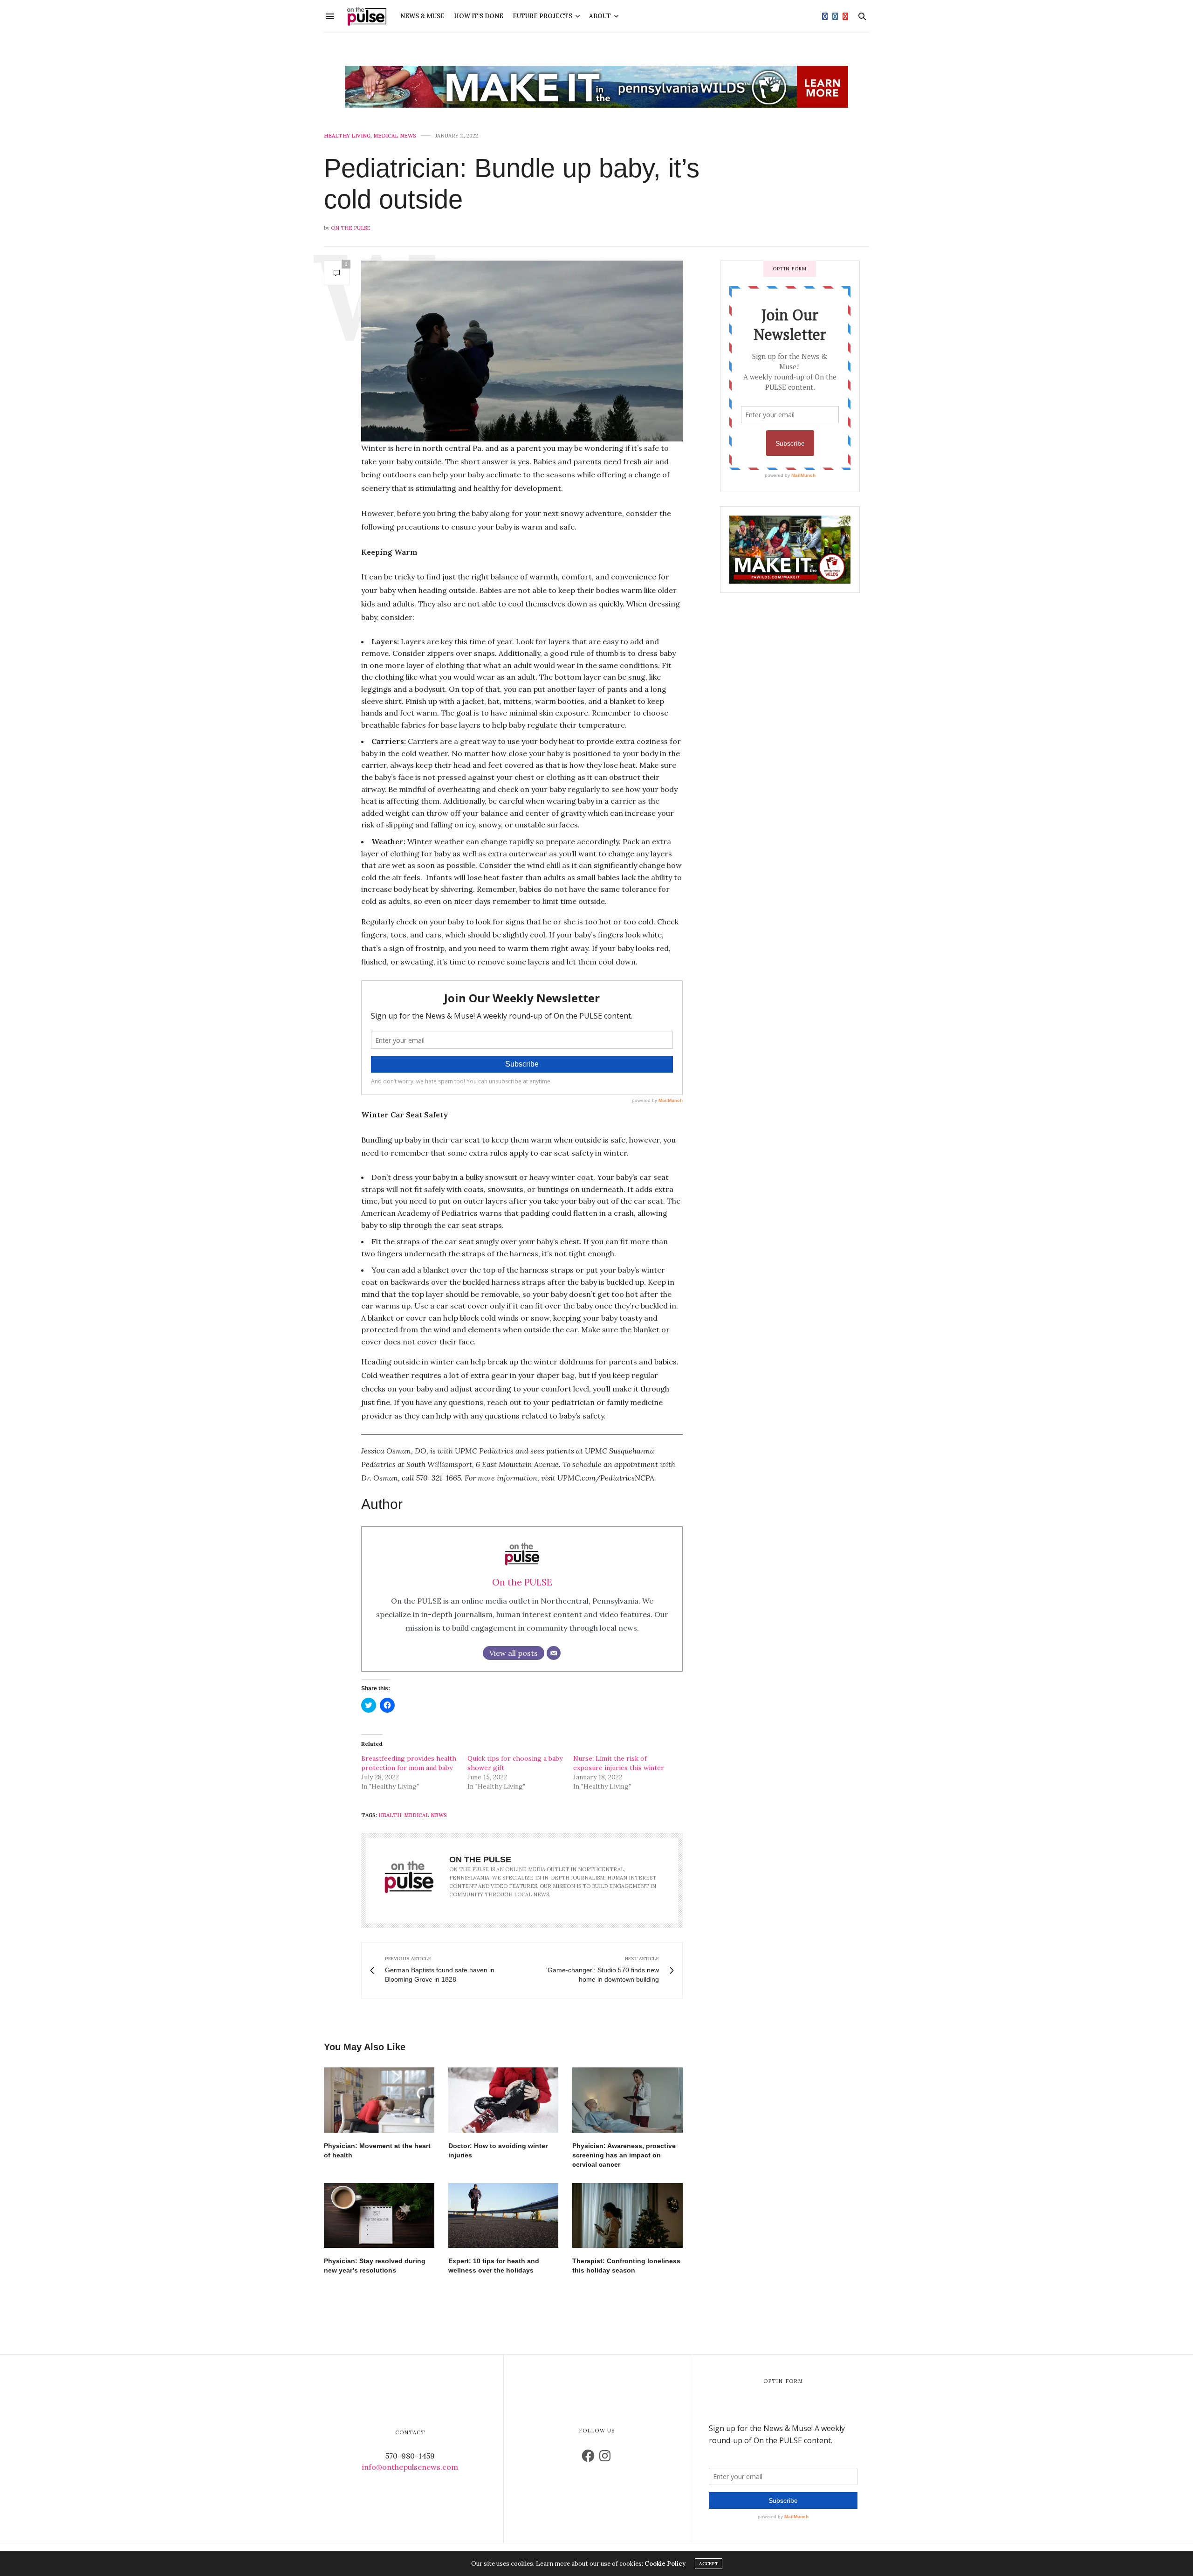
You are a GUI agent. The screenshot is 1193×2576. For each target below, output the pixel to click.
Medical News (395, 136)
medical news (425, 1815)
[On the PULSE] (367, 16)
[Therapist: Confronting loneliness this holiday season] (627, 2215)
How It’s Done (479, 16)
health (390, 1815)
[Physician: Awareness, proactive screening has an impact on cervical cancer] (627, 2100)
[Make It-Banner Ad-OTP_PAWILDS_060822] (596, 87)
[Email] (554, 1653)
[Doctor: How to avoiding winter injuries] (504, 2100)
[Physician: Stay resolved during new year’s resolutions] (379, 2215)
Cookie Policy (665, 2564)
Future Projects (542, 16)
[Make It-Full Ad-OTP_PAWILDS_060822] (790, 549)
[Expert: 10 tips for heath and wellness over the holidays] (504, 2215)
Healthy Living (347, 136)
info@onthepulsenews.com (410, 2467)
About (600, 16)
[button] (522, 351)
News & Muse (422, 16)
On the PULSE (351, 228)
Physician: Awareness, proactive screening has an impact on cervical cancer (624, 2155)
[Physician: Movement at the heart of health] (379, 2100)
